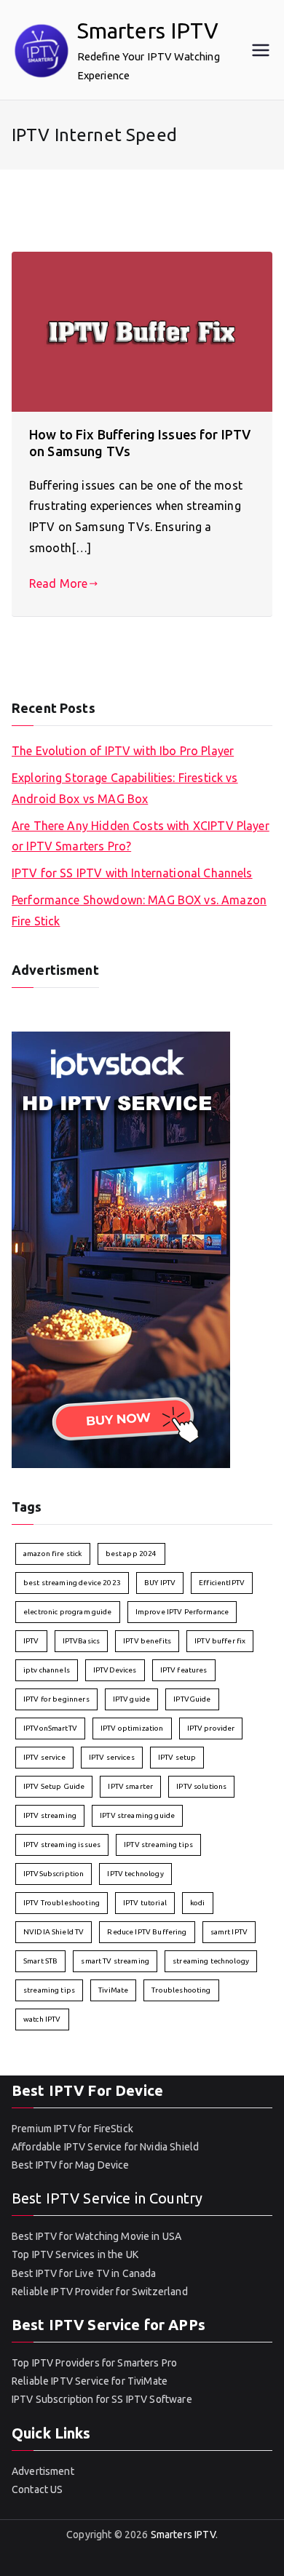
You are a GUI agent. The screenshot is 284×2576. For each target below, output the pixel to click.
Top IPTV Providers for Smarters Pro (94, 2363)
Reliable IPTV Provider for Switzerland (100, 2292)
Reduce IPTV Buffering (147, 1932)
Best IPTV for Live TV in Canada (84, 2273)
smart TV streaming (115, 1961)
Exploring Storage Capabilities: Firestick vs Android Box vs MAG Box (125, 788)
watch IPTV (42, 2019)
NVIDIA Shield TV (54, 1932)
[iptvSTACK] (121, 1249)
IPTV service (44, 1757)
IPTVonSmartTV (50, 1728)
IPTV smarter (130, 1786)
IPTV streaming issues (62, 1845)
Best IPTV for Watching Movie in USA (96, 2236)
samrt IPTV (229, 1932)
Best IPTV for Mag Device (71, 2165)
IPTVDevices (115, 1670)
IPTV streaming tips (158, 1845)
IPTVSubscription (54, 1874)
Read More (58, 583)
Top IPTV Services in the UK (75, 2254)
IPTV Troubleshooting (62, 1903)
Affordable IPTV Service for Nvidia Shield (105, 2147)
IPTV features (184, 1670)
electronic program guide (68, 1612)
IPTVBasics (82, 1641)
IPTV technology (135, 1874)
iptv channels (47, 1670)
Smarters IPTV (148, 31)
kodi (198, 1903)
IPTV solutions (201, 1786)
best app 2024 (131, 1554)
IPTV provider (211, 1728)
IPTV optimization (132, 1728)
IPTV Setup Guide (54, 1786)
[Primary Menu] (261, 50)
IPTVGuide (192, 1699)
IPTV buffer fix (220, 1641)
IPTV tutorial (145, 1903)
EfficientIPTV (222, 1583)
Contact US (38, 2489)
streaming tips (49, 1990)
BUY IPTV (160, 1583)
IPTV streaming (50, 1815)
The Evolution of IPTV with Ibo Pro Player (123, 751)
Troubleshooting (181, 1990)
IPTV (31, 1641)
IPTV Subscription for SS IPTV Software (102, 2399)
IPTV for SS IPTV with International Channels (132, 873)
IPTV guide (132, 1699)
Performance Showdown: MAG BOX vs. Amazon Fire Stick (139, 910)
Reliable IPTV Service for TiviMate (90, 2381)
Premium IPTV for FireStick (72, 2129)
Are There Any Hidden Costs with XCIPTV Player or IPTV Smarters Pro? (141, 836)
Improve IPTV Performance (182, 1612)
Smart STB (40, 1961)
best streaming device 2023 (72, 1583)
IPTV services (112, 1757)
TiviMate (113, 1990)
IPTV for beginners (56, 1699)
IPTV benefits (147, 1641)
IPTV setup (177, 1757)
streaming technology (211, 1961)
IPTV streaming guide (137, 1815)
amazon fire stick (53, 1554)
